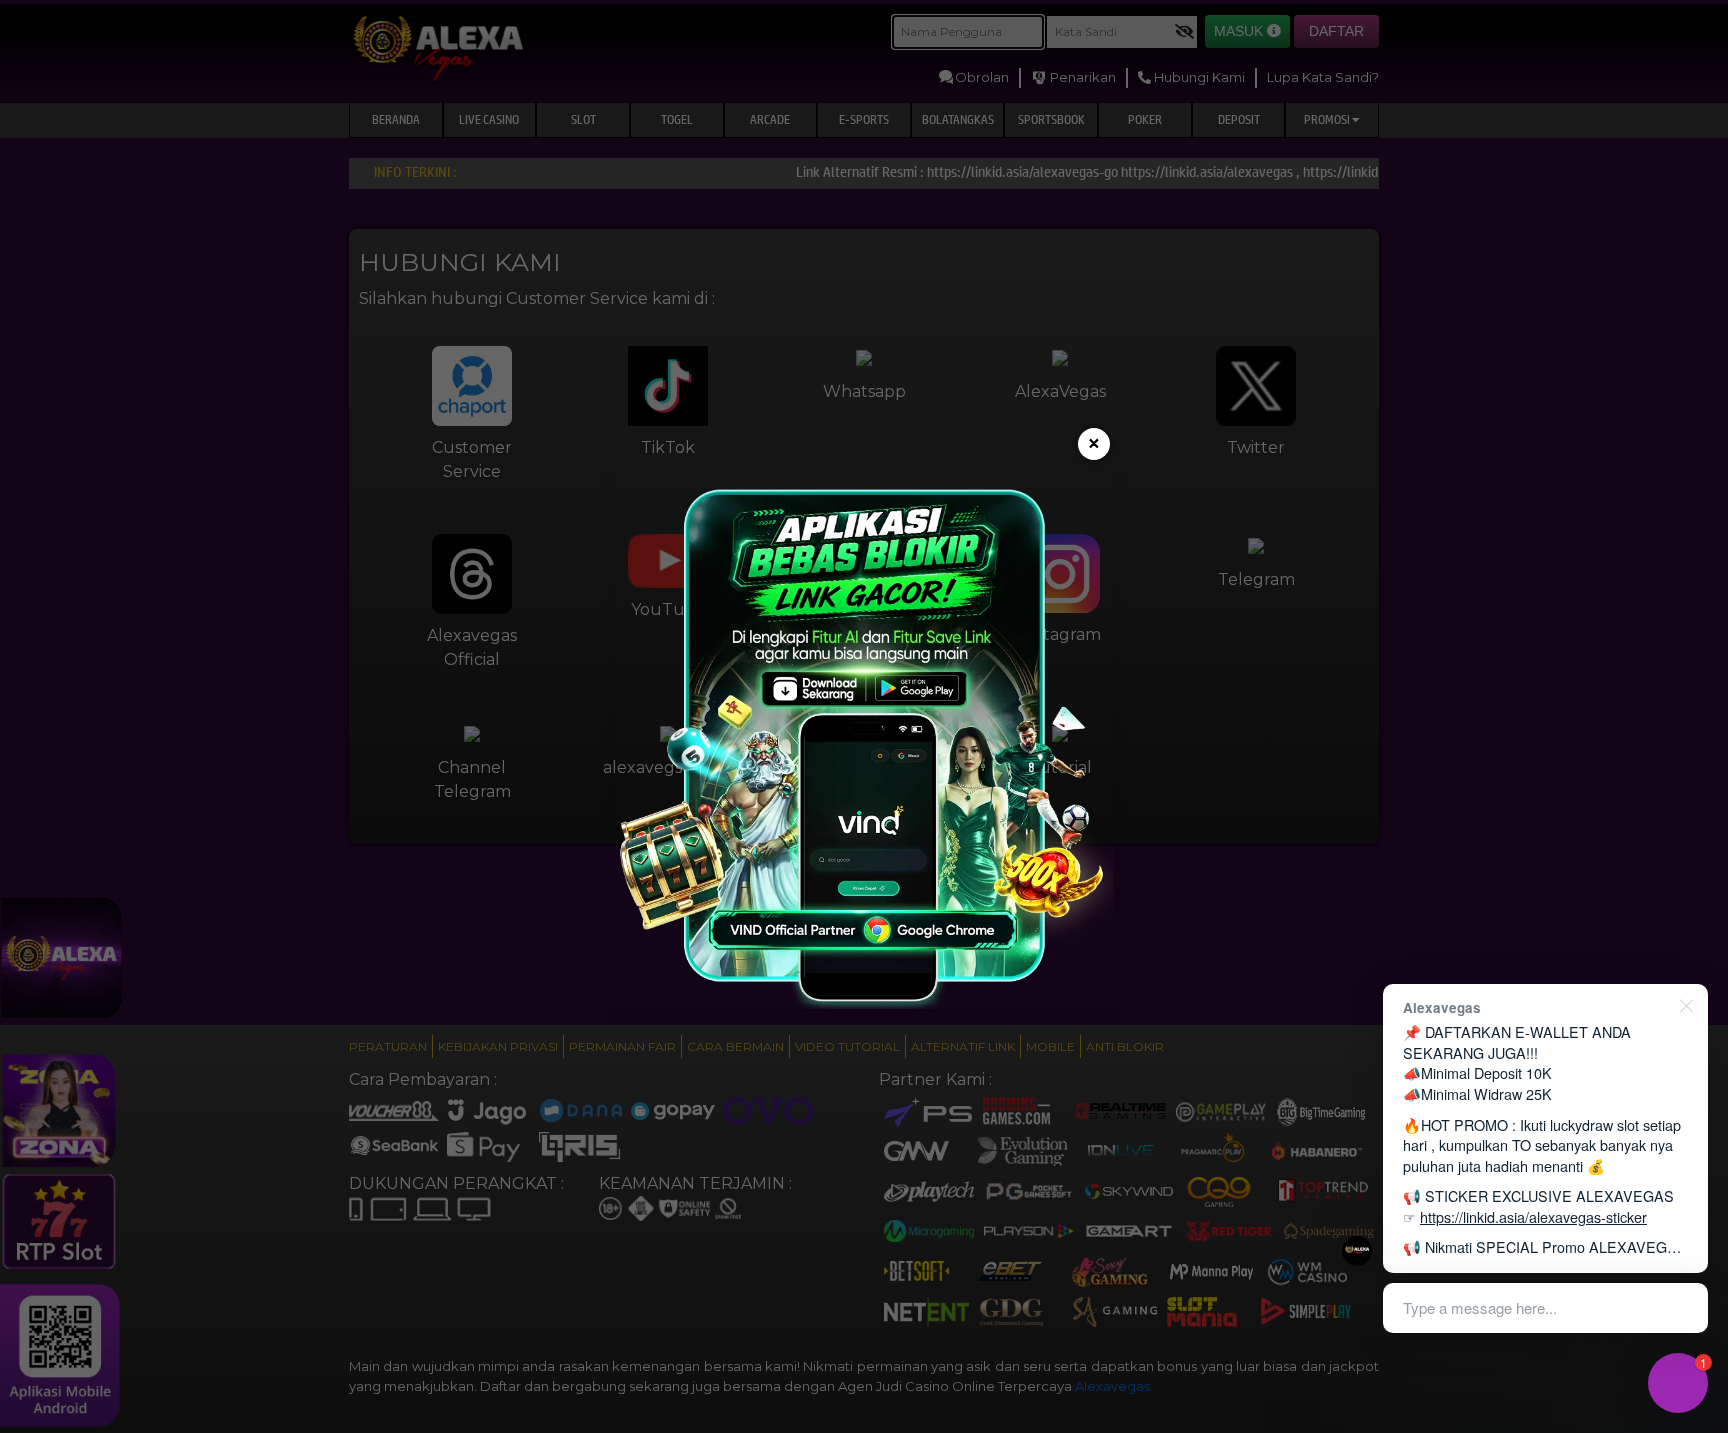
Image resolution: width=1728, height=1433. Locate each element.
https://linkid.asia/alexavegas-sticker (1533, 1216)
